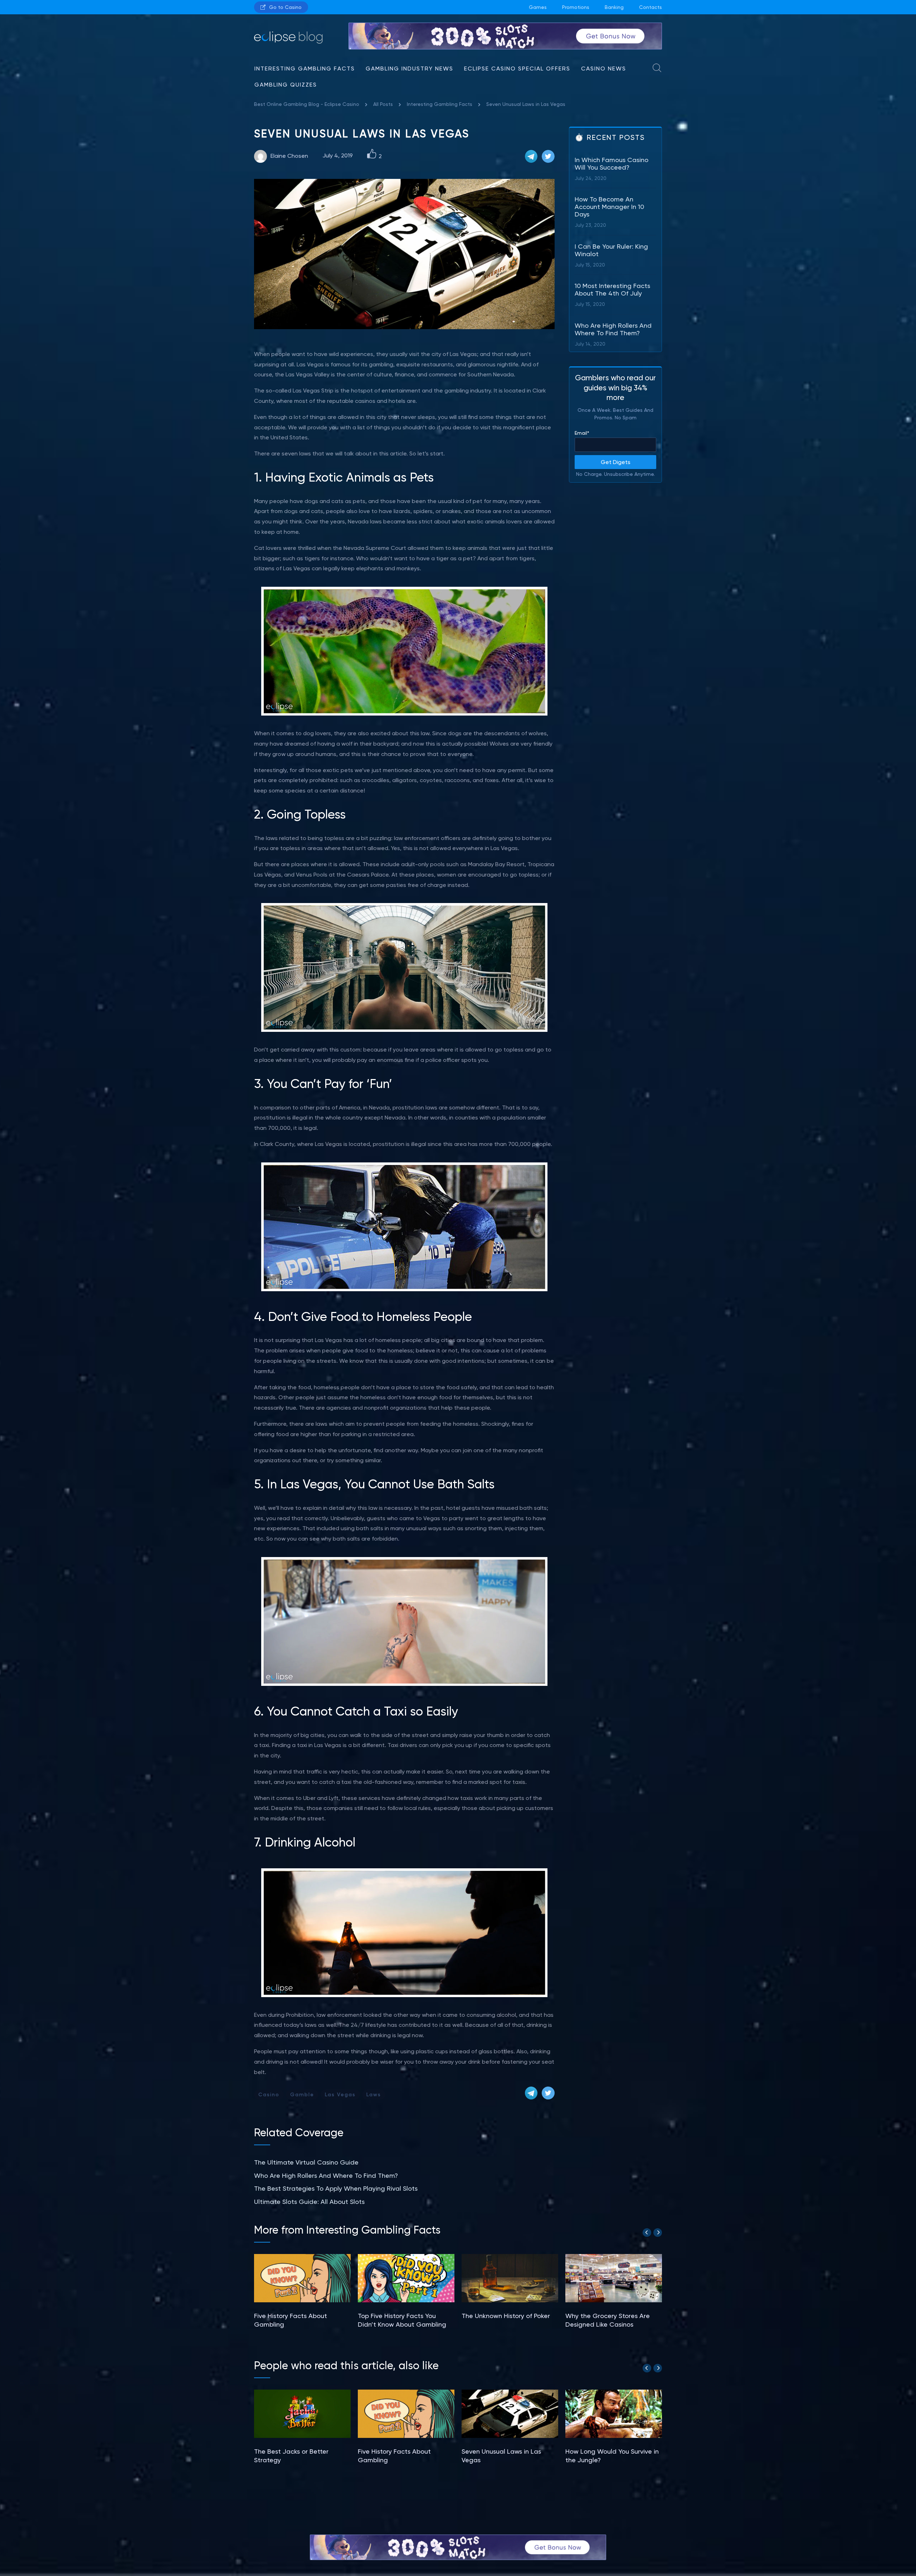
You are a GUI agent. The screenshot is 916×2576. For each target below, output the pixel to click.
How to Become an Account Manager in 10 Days (609, 207)
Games (538, 7)
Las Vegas (340, 2094)
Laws (374, 2094)
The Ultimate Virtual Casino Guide (306, 2162)
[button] (647, 2233)
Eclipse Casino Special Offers (517, 69)
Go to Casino (285, 7)
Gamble (302, 2094)
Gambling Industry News (410, 69)
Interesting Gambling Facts (305, 69)
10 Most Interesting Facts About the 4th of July (612, 289)
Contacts (651, 7)
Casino (269, 2094)
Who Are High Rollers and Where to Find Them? (326, 2175)
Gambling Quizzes (286, 85)
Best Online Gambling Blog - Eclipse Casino (307, 104)
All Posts (383, 104)
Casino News (604, 69)
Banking (614, 7)
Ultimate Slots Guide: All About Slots (309, 2202)
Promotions (576, 7)
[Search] (657, 70)
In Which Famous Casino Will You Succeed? (612, 164)
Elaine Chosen (289, 156)
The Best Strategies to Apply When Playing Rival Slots (336, 2188)
